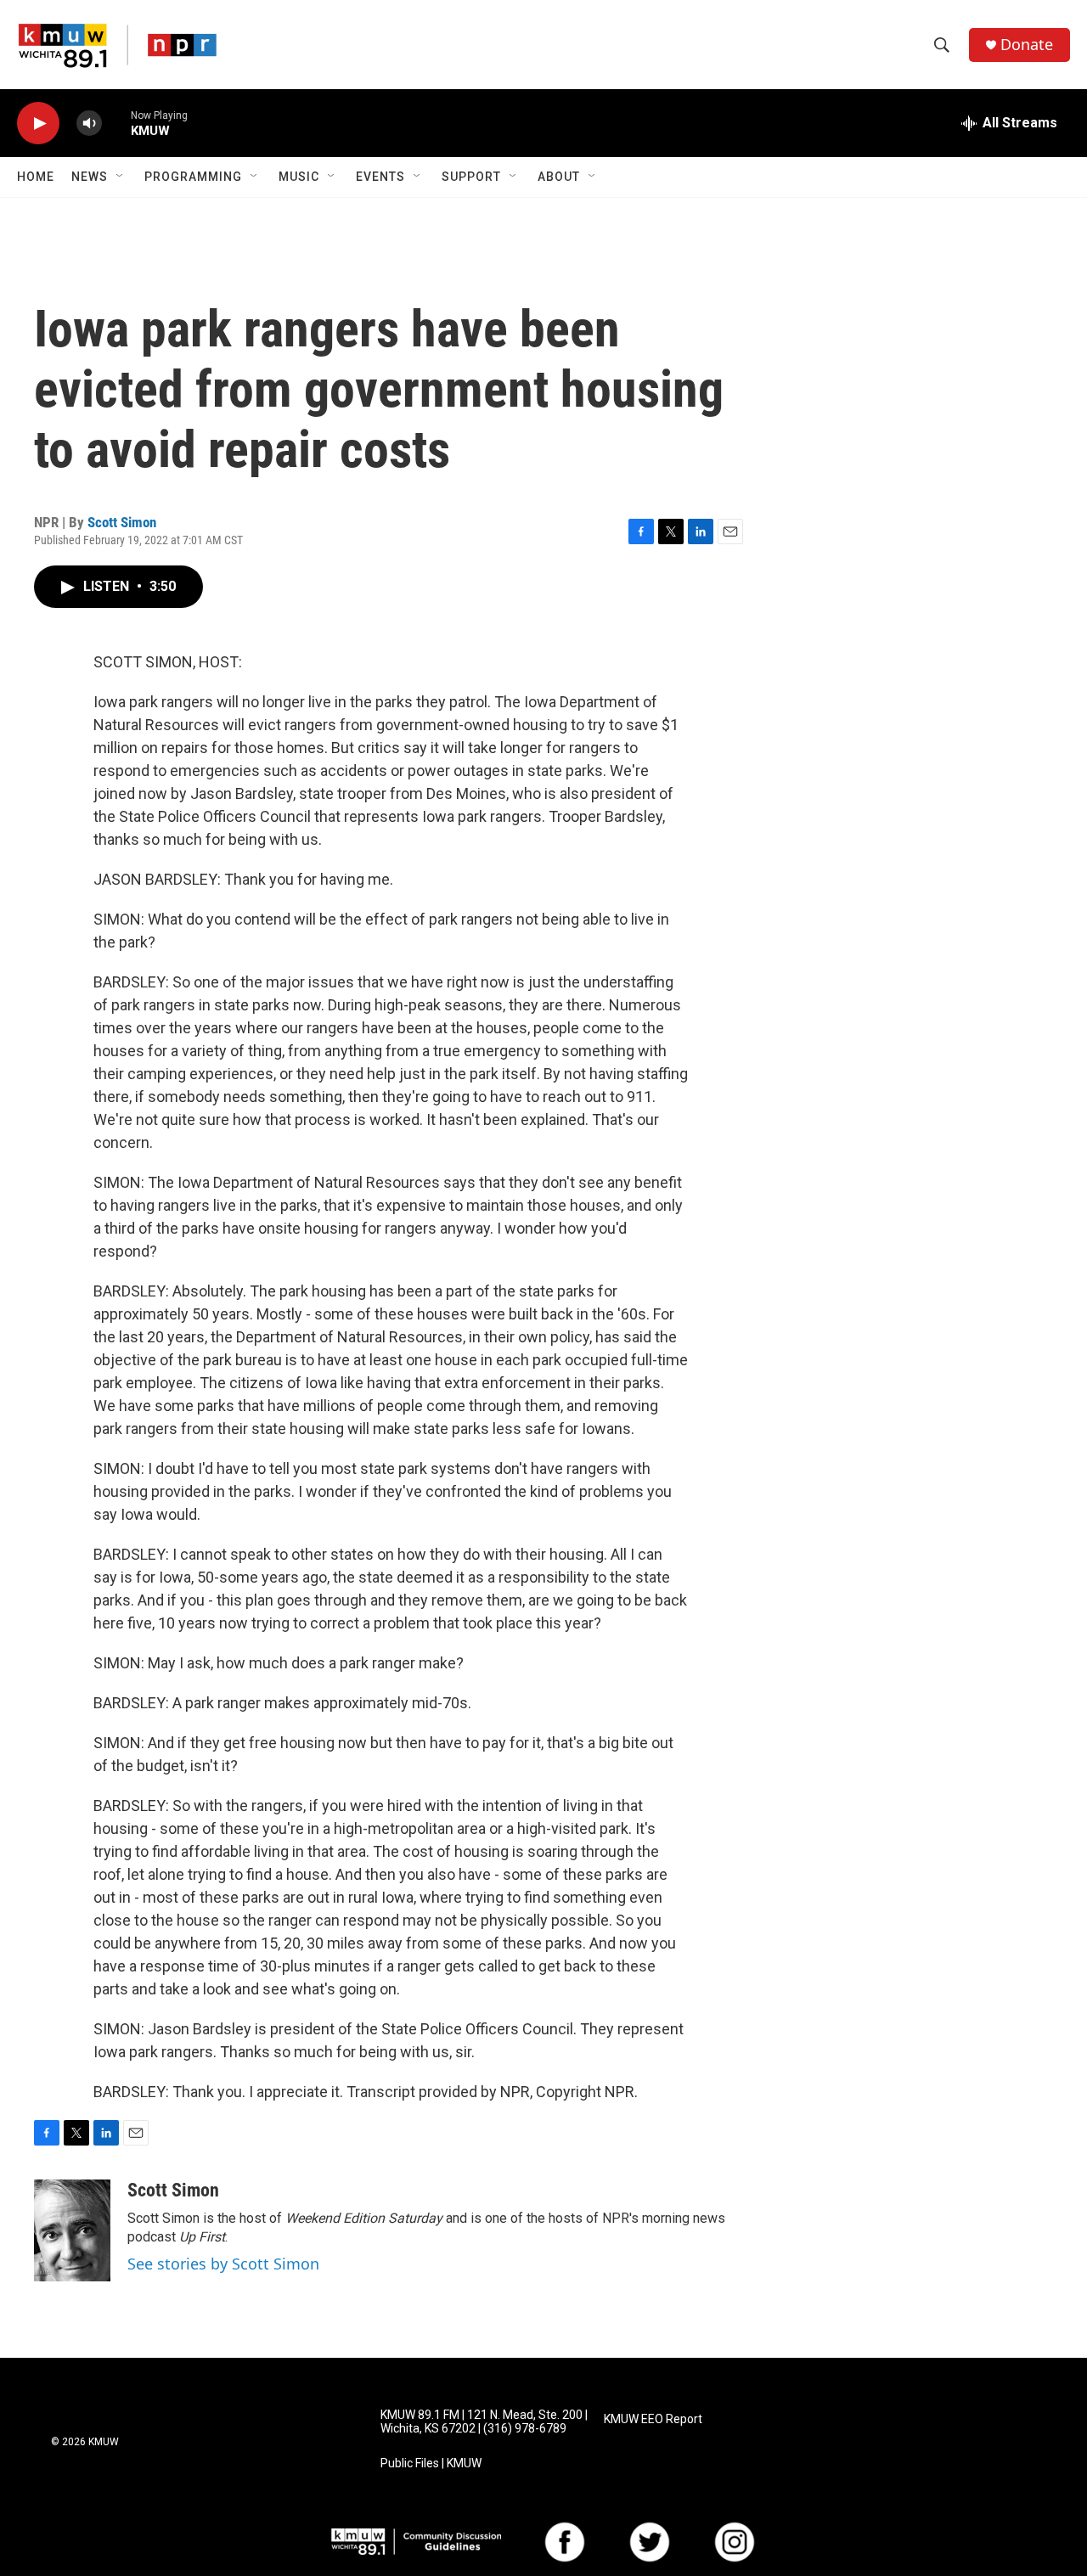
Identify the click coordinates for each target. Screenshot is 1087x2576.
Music (299, 177)
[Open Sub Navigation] (121, 177)
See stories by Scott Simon (223, 2264)
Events (380, 177)
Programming (193, 177)
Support (471, 177)
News (90, 177)
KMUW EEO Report (653, 2419)
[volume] (89, 124)
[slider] (116, 123)
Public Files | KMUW (431, 2464)
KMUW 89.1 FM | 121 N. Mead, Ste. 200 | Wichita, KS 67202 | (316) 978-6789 (484, 2422)
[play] (38, 124)
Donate (1027, 45)
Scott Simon (122, 522)
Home (36, 177)
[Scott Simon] (72, 2230)
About (559, 177)
